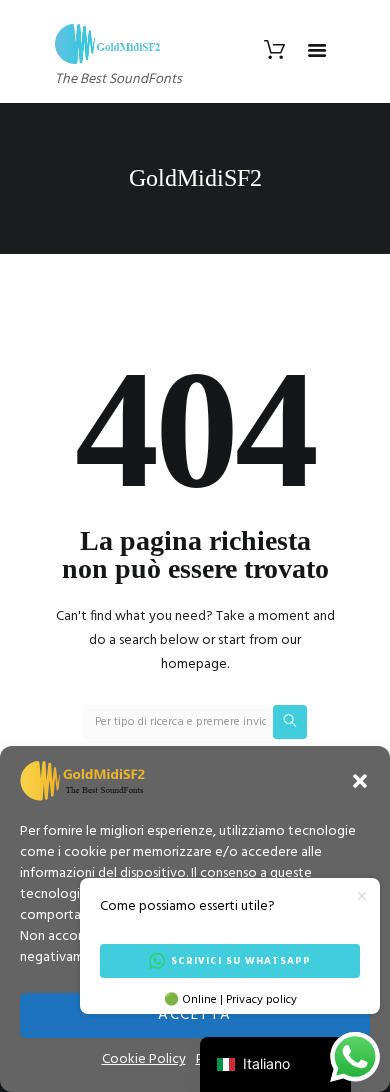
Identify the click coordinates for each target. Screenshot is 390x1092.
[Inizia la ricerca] (290, 722)
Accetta (195, 1015)
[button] (360, 781)
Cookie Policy (144, 1059)
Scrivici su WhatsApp (241, 961)
